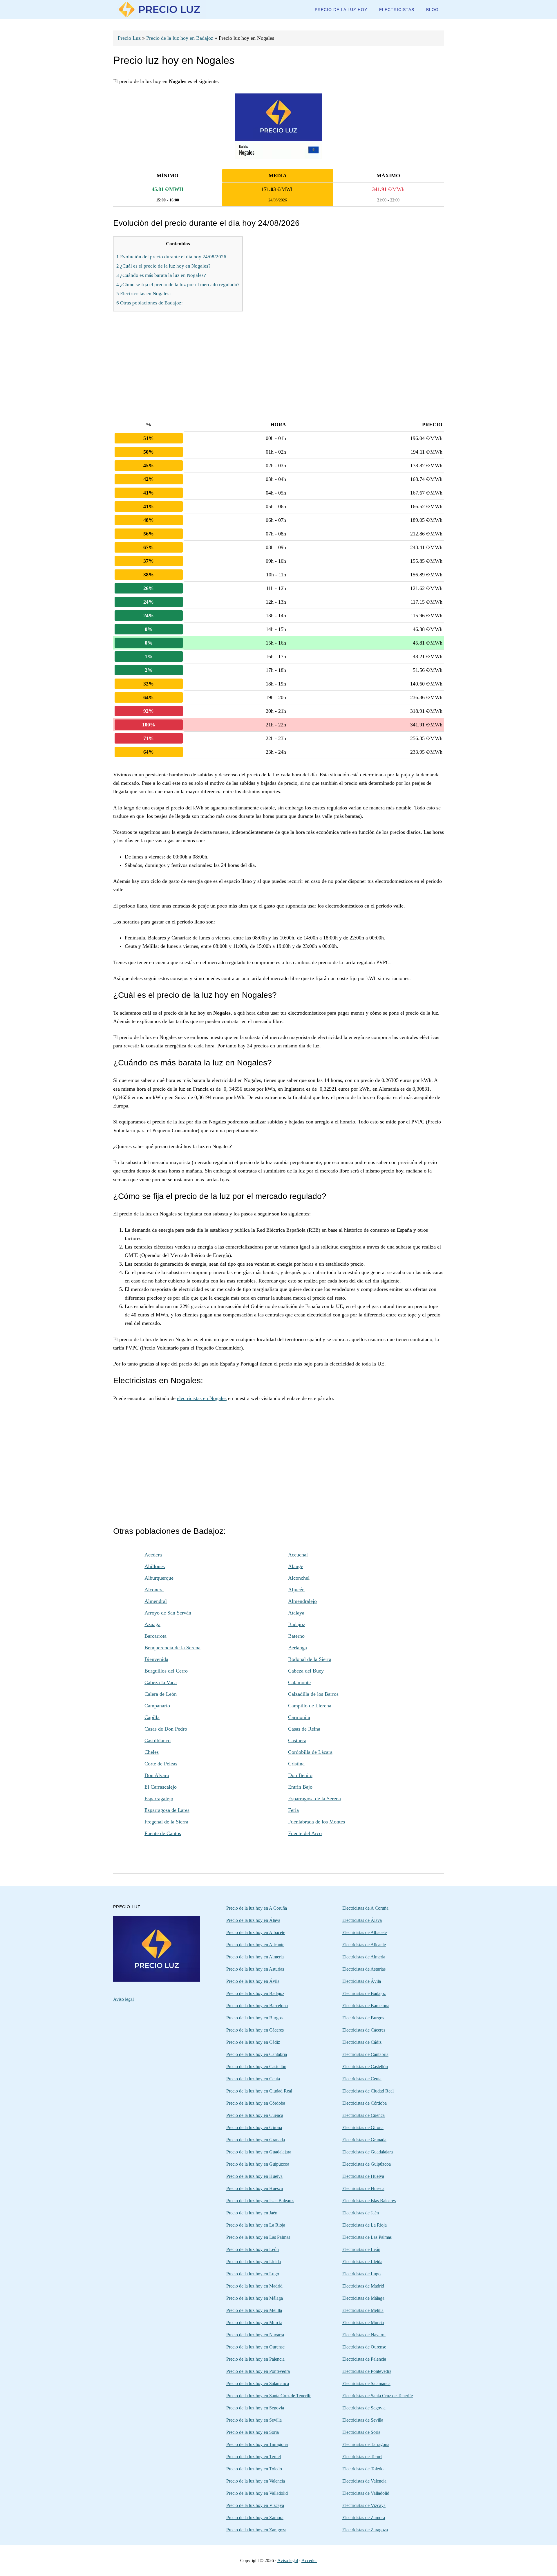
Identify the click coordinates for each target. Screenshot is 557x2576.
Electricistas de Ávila (362, 1981)
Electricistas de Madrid (363, 2286)
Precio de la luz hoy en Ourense (255, 2347)
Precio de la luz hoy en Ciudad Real (259, 2091)
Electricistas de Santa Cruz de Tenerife (378, 2396)
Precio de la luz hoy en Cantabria (257, 2054)
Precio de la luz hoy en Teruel (254, 2457)
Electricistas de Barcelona (366, 2006)
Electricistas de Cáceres (364, 2030)
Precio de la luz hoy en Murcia (254, 2322)
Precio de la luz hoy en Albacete (256, 1932)
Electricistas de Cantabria (365, 2054)
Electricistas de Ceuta (362, 2079)
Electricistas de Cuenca (364, 2115)
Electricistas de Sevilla (363, 2420)
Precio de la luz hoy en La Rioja (256, 2225)
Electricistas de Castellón (365, 2067)
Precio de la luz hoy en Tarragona (257, 2444)
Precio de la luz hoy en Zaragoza (256, 2530)
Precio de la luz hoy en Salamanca (258, 2383)
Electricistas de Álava (362, 1920)
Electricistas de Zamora (364, 2518)
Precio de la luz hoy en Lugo (253, 2274)
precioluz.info (160, 9)
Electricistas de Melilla (363, 2310)
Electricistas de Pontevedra (367, 2371)
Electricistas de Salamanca (366, 2383)
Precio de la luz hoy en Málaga (255, 2298)
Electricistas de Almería (364, 1957)
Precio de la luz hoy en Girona (254, 2127)
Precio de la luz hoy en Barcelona (257, 2006)
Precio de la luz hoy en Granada (256, 2140)
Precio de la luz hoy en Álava (253, 1920)
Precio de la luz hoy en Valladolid (257, 2493)
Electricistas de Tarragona (366, 2444)
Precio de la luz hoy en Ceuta (253, 2079)
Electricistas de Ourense (364, 2347)
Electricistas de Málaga (363, 2298)
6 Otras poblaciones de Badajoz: (150, 303)
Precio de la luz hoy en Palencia (255, 2359)
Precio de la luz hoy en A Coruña (257, 1908)
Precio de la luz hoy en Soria (253, 2432)
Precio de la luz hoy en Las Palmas (258, 2237)
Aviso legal (123, 1999)
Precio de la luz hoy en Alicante (255, 1945)
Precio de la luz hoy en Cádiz (253, 2042)
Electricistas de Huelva (363, 2176)
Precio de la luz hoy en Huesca (255, 2188)
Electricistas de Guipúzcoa (367, 2164)
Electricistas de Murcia (363, 2322)
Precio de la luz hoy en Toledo (254, 2469)
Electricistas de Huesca (363, 2188)
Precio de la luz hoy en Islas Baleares (260, 2201)
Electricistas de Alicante (364, 1945)
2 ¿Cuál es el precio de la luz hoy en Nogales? (163, 266)
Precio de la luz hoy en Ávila (253, 1981)
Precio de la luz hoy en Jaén (252, 2213)
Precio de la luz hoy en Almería (255, 1957)
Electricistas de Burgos (363, 2018)
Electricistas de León (361, 2249)
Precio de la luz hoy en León (253, 2249)
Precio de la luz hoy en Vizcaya (255, 2505)
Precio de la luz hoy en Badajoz (180, 38)
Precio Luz (129, 38)
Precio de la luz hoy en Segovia (255, 2408)
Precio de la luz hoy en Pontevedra (258, 2371)
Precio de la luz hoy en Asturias (255, 1969)
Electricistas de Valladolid (366, 2493)
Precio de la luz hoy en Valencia (256, 2481)
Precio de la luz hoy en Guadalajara (259, 2152)
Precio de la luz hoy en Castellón (256, 2067)
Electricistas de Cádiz (362, 2042)
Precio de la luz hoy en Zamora (255, 2518)
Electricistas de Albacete (365, 1932)
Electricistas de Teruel (362, 2457)
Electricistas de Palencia (364, 2359)
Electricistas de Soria (361, 2432)
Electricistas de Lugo (361, 2274)
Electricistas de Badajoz (364, 1993)
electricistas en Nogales (202, 1398)
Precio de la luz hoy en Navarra (255, 2335)
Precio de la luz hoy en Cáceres (255, 2030)
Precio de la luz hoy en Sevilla (254, 2420)
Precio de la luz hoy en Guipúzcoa (258, 2164)
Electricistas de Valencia (364, 2481)
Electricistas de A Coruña (365, 1908)
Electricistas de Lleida (362, 2262)
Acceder (309, 2560)
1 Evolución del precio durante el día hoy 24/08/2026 (171, 257)
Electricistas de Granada (364, 2140)
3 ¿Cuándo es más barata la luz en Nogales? (161, 275)
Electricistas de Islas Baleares (369, 2201)
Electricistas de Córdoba (365, 2103)
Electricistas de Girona (363, 2127)
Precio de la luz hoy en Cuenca (255, 2115)
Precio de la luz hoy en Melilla (254, 2310)
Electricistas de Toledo (363, 2469)
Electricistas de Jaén (361, 2213)
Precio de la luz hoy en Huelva (254, 2176)
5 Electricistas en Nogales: (144, 294)
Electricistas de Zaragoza (365, 2530)
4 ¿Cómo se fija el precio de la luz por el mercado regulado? (178, 285)
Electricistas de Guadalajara (368, 2152)
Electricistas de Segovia (364, 2408)
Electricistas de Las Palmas (367, 2237)
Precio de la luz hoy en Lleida (254, 2262)
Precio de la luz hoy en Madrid (254, 2286)
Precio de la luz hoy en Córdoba (256, 2103)
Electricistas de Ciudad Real (368, 2091)
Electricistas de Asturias (364, 1969)
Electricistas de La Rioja (365, 2225)
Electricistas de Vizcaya (364, 2505)
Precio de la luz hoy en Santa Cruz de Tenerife (269, 2396)
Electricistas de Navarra (364, 2335)
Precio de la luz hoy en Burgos (254, 2018)
